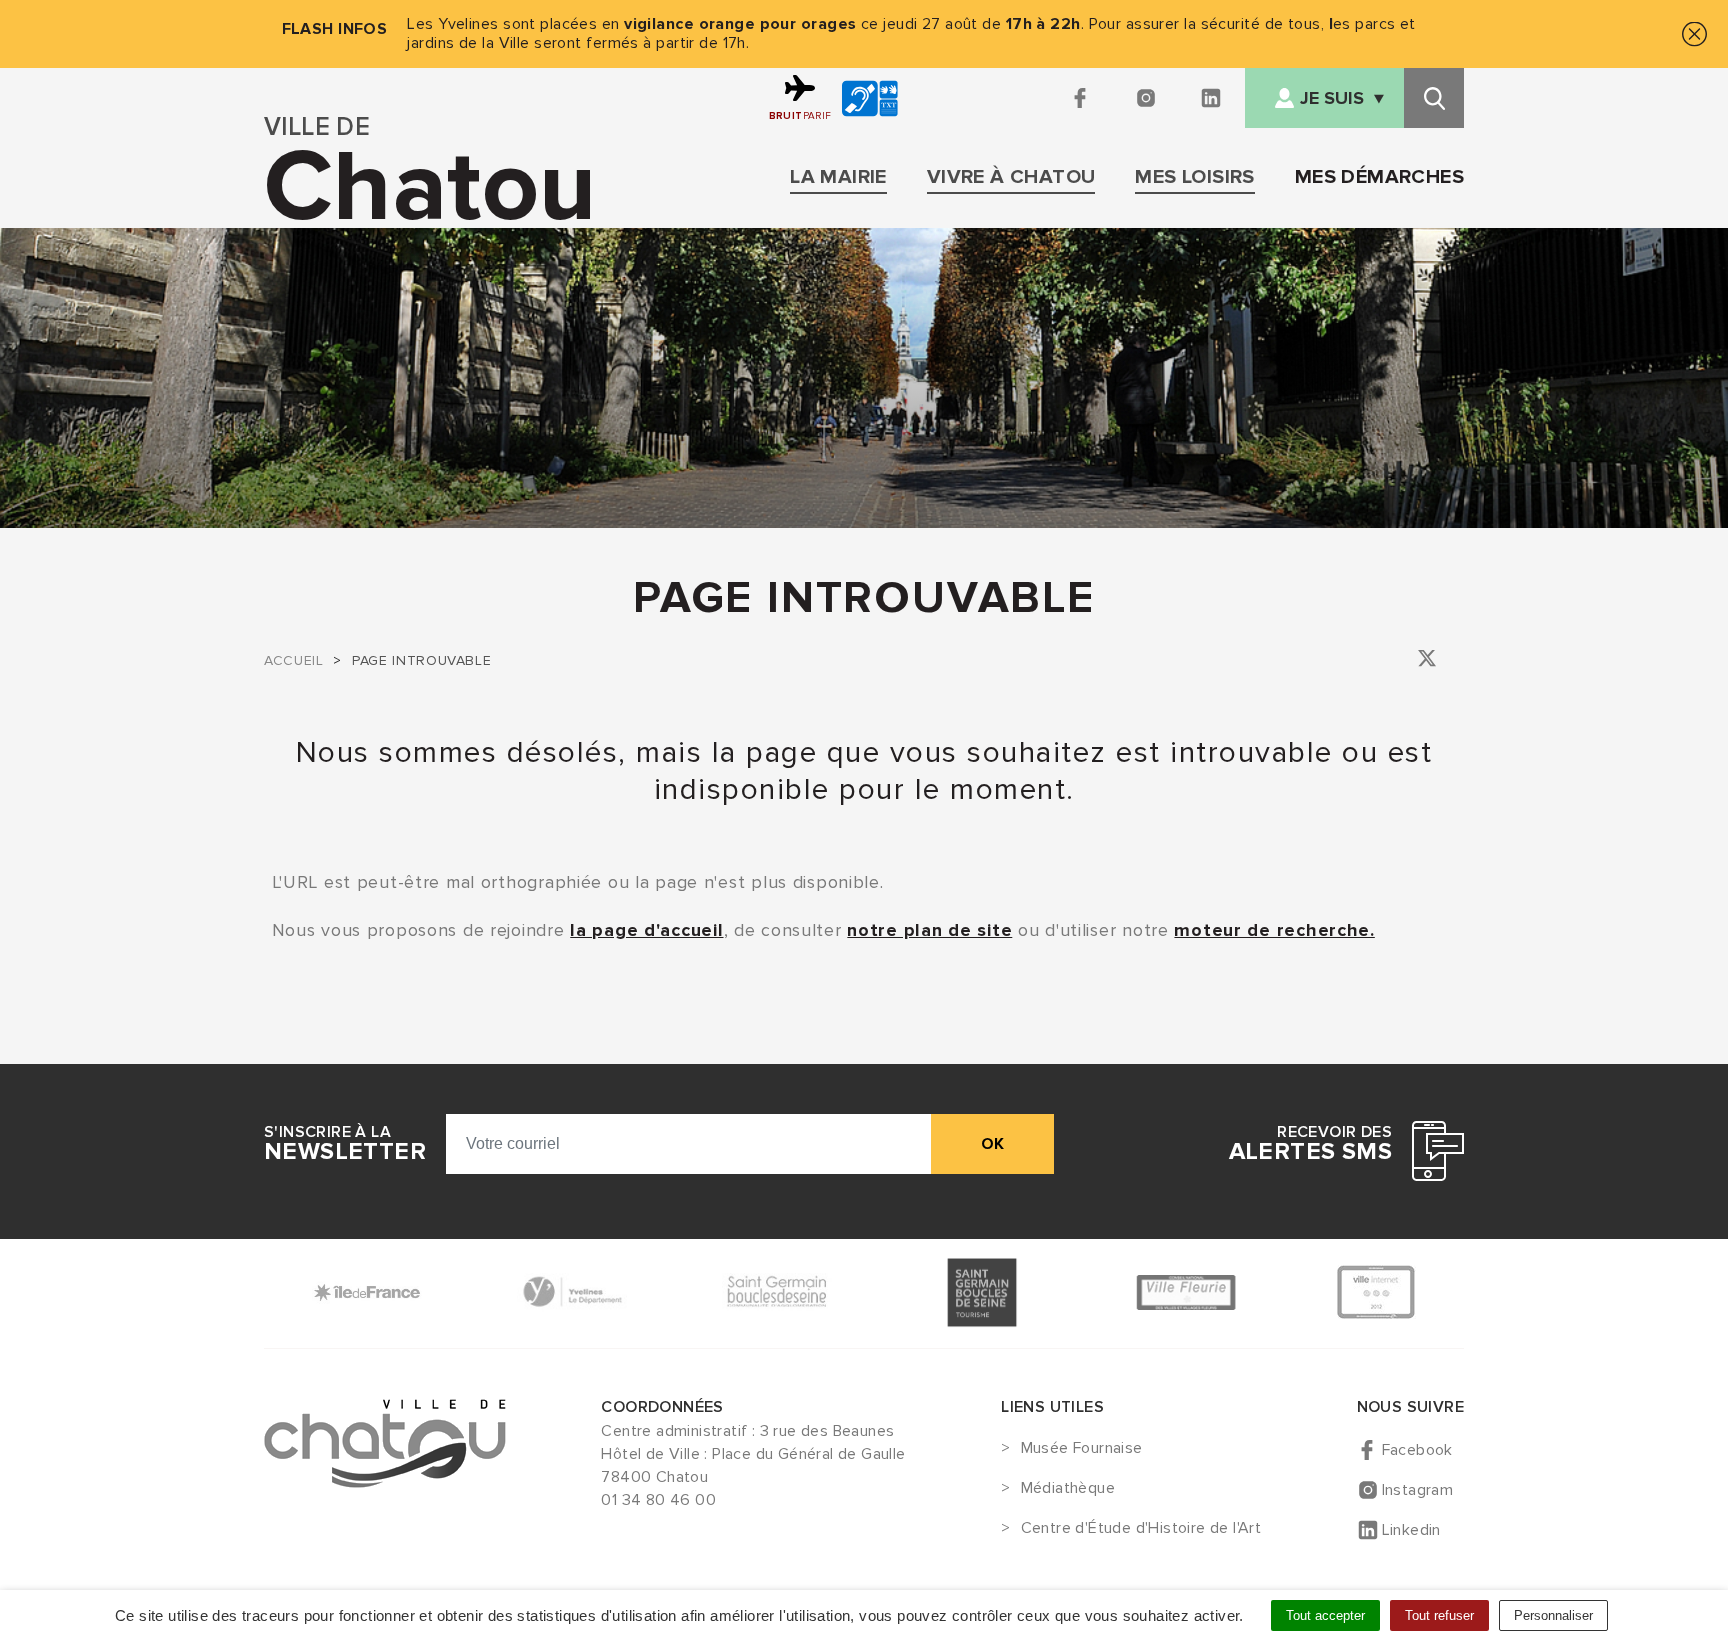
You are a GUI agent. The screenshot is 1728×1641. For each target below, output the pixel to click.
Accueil (293, 660)
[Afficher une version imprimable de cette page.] (1372, 658)
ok (992, 1144)
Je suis (1332, 98)
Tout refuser (1439, 1615)
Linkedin (1411, 1530)
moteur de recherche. (1274, 930)
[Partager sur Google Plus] (1455, 661)
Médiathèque (1068, 1489)
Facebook (1417, 1450)
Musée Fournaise (1081, 1449)
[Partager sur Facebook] (1399, 661)
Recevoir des (1310, 1144)
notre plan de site (929, 930)
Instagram (1418, 1490)
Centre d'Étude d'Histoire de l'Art (1141, 1529)
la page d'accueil (646, 930)
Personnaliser (1553, 1615)
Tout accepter (1325, 1615)
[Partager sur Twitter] (1427, 661)
